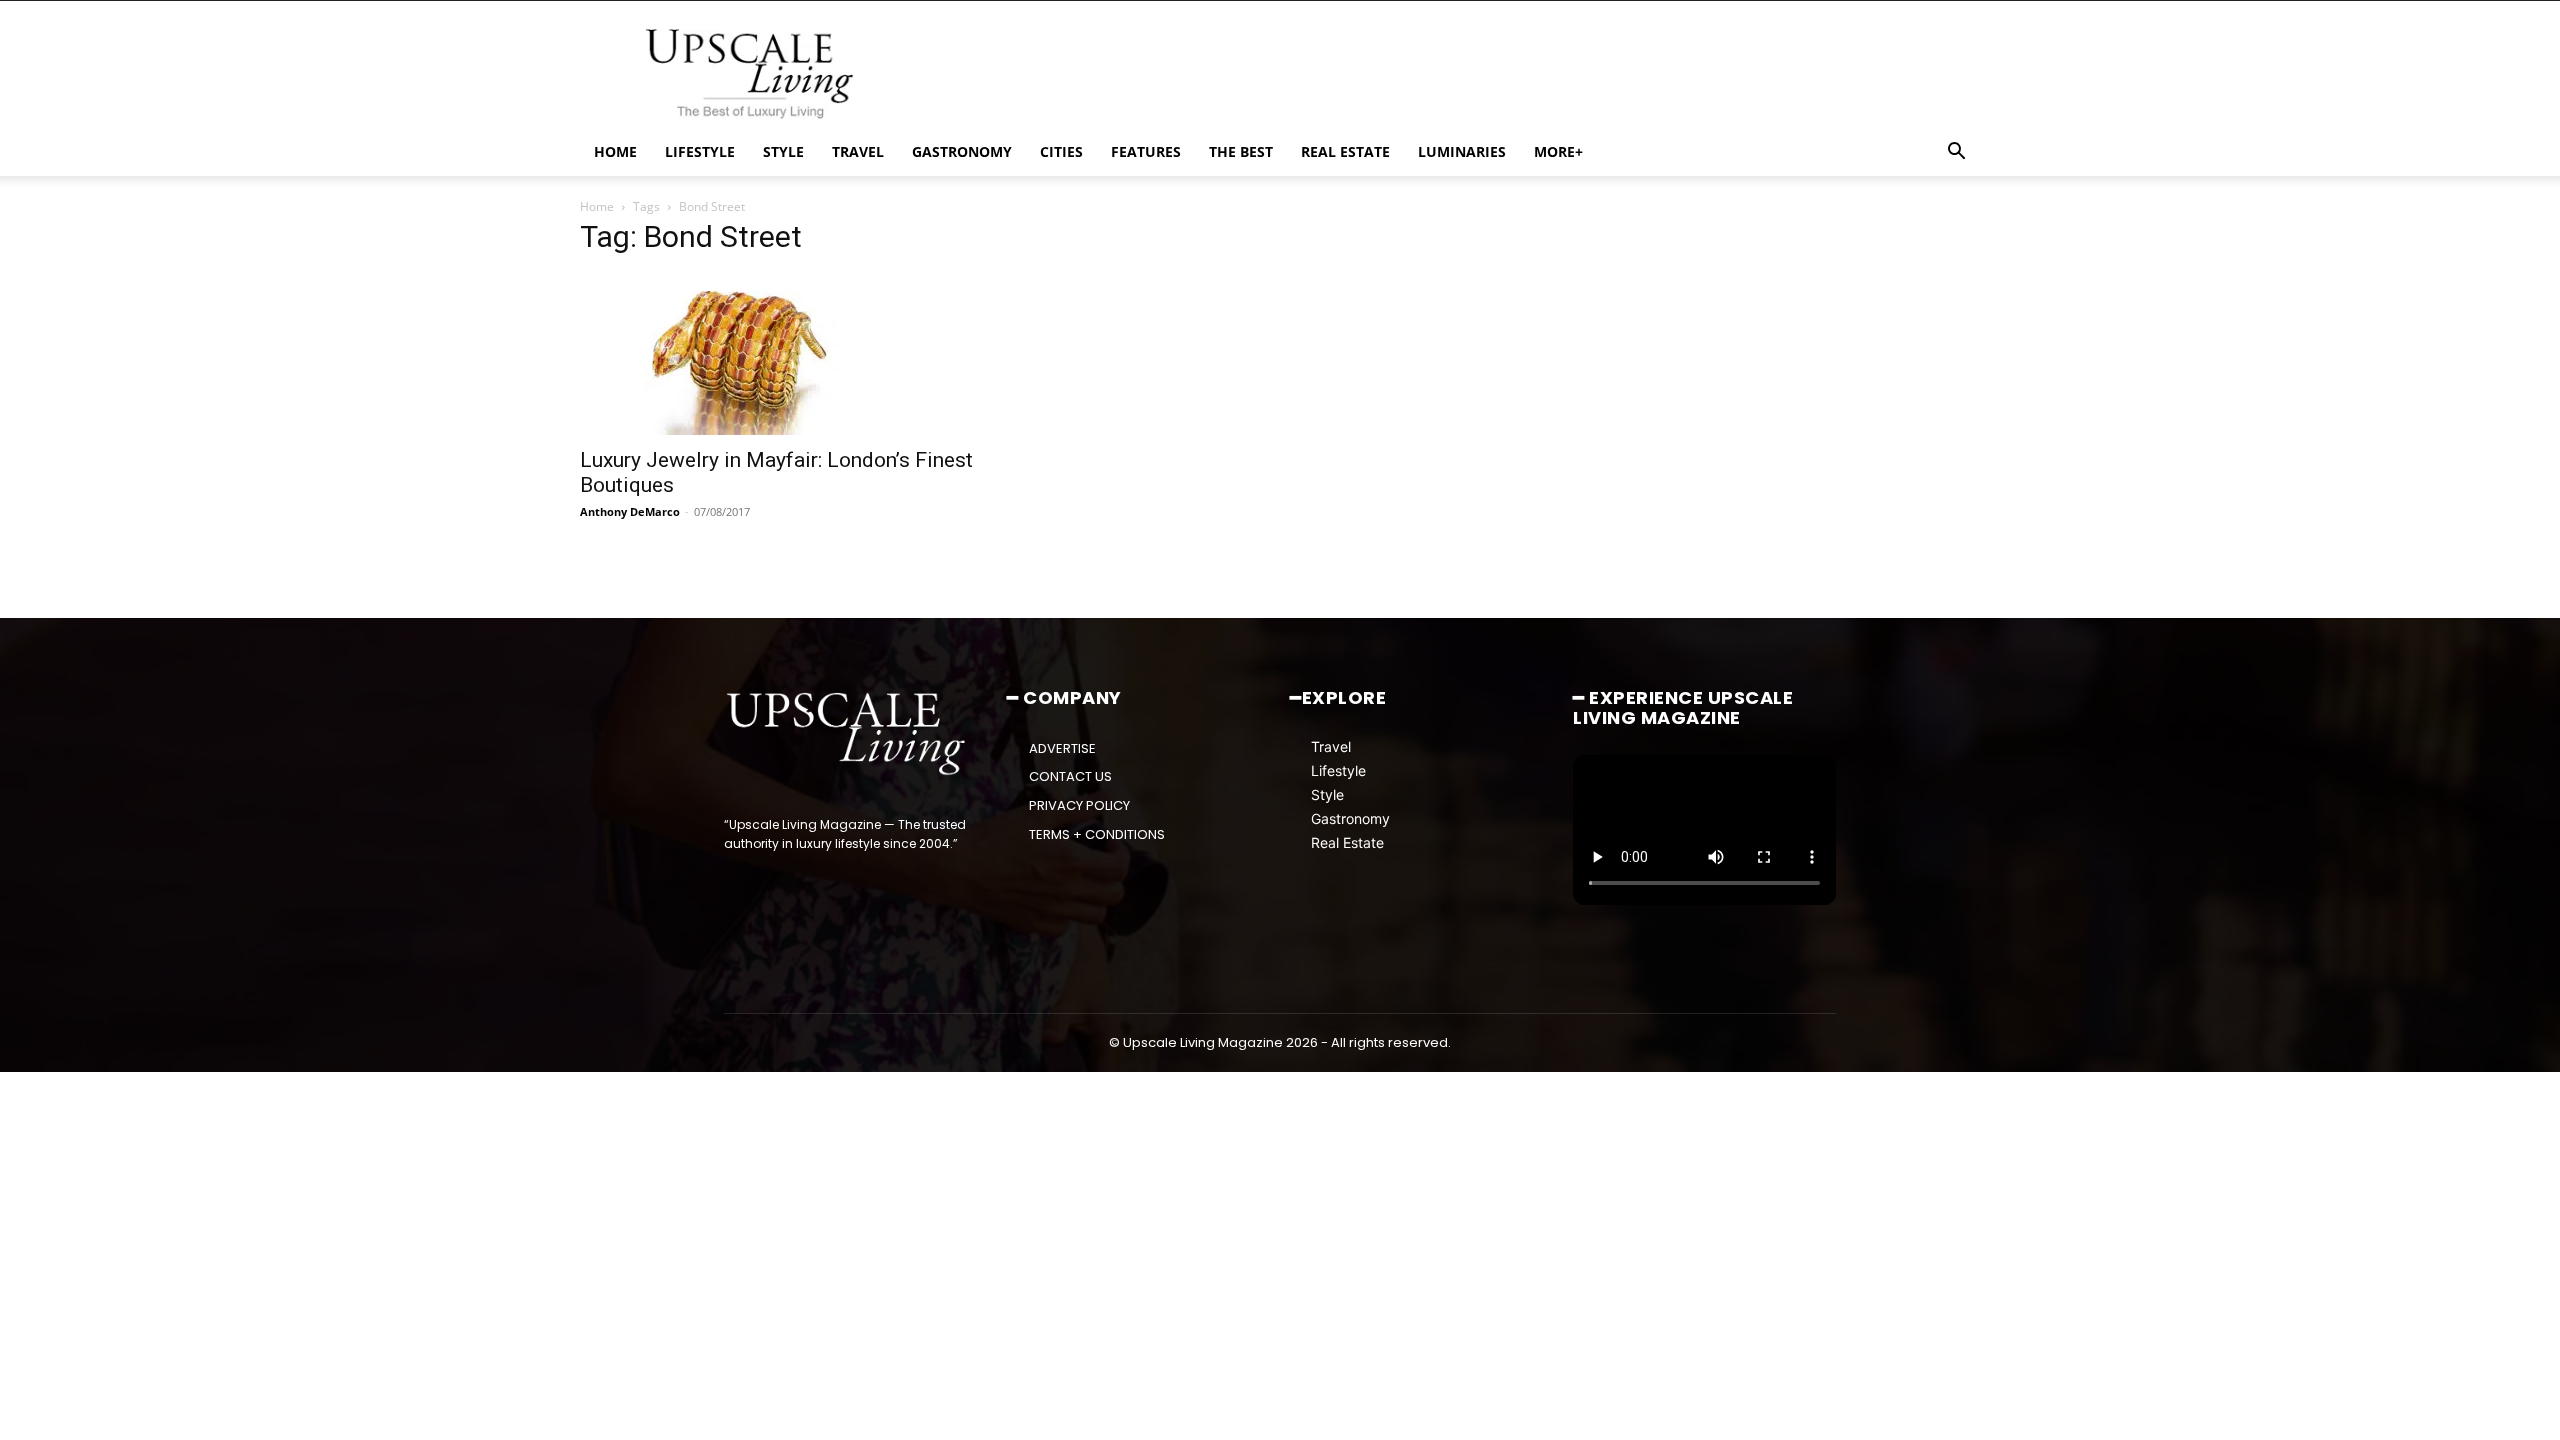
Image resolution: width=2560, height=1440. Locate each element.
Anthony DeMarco (630, 511)
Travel (1331, 746)
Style (1327, 794)
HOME (615, 151)
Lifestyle (1338, 770)
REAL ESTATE (1345, 151)
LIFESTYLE (700, 151)
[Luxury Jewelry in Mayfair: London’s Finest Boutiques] (797, 355)
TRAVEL (858, 151)
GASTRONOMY (962, 151)
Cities (1061, 151)
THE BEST (1241, 151)
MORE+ (1558, 151)
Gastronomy (1350, 818)
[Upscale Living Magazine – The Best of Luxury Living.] (847, 734)
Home (597, 206)
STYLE (783, 151)
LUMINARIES (1462, 151)
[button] (1956, 153)
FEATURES (1146, 151)
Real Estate (1347, 842)
